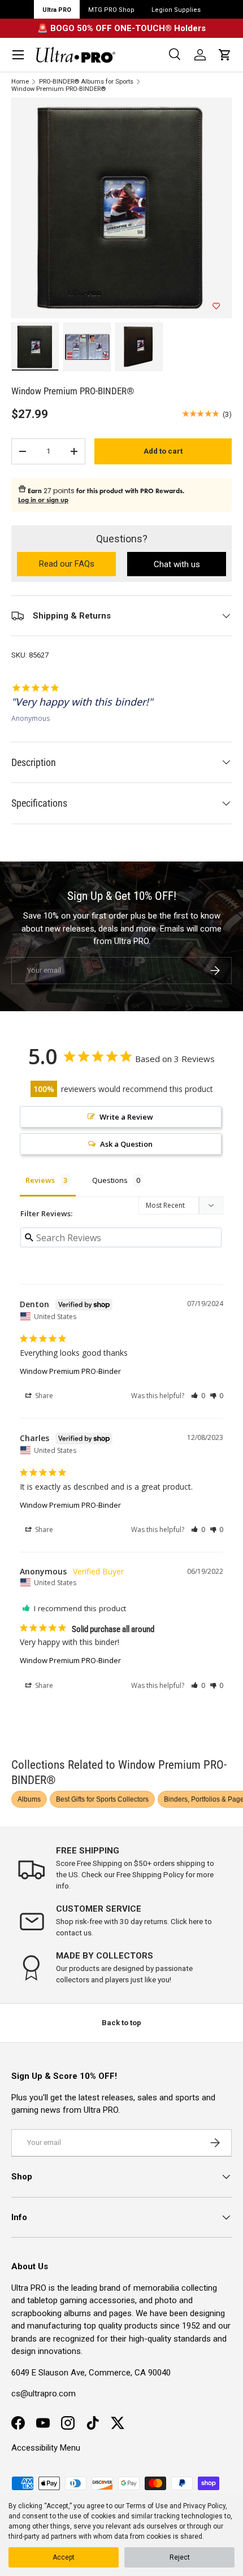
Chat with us (177, 564)
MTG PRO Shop (111, 10)
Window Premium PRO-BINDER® (58, 89)
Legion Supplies (176, 10)
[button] (225, 55)
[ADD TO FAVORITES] (216, 306)
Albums (29, 1799)
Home (20, 82)
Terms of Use (147, 2506)
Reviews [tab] (40, 1180)
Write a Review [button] (126, 1117)
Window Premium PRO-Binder (70, 1371)
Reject (180, 2557)
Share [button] (43, 1396)
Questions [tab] (110, 1180)
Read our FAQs (77, 565)
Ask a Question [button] (126, 1144)
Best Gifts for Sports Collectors (102, 1799)
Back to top (121, 2023)
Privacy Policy (204, 2506)
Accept (64, 2557)
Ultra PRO (57, 10)
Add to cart (163, 451)
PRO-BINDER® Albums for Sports (86, 82)
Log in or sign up (43, 500)
